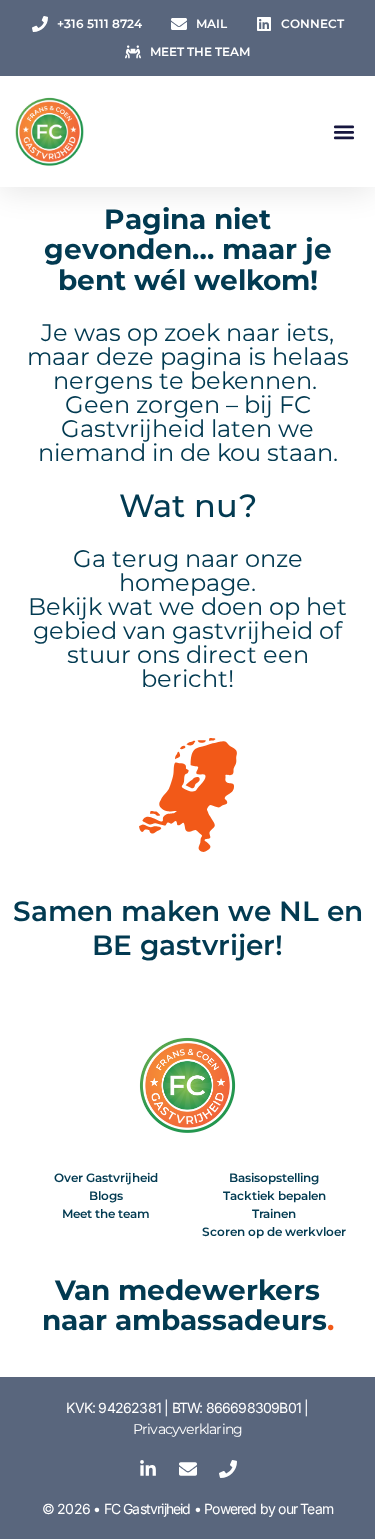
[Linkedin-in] (148, 1469)
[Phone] (228, 1469)
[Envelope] (188, 1469)
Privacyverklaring (187, 1429)
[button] (343, 131)
